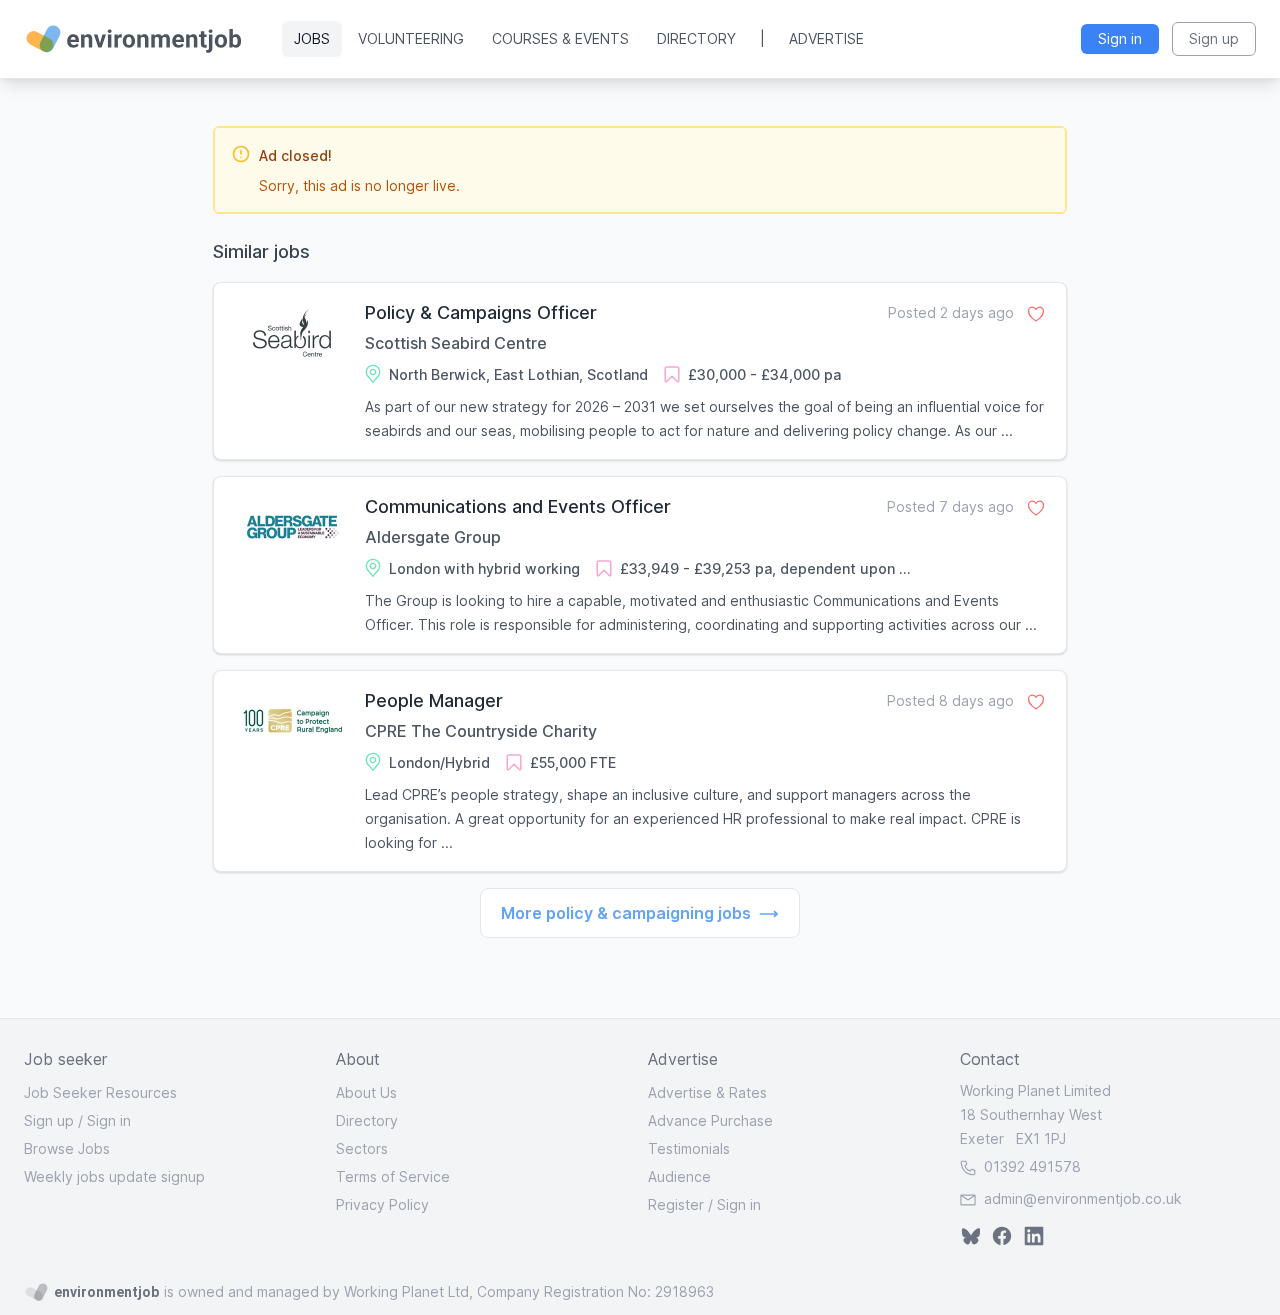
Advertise (826, 38)
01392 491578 (1030, 1166)
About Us (366, 1092)
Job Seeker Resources (100, 1092)
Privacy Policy (382, 1204)
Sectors (362, 1148)
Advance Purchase (710, 1120)
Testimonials (689, 1148)
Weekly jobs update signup (114, 1176)
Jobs (312, 38)
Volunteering (411, 38)
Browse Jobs (67, 1148)
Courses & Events (560, 38)
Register (676, 1204)
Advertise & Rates (707, 1092)
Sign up (49, 1120)
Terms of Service (393, 1176)
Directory (696, 38)
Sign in (109, 1120)
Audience (679, 1176)
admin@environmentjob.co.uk (1083, 1198)
